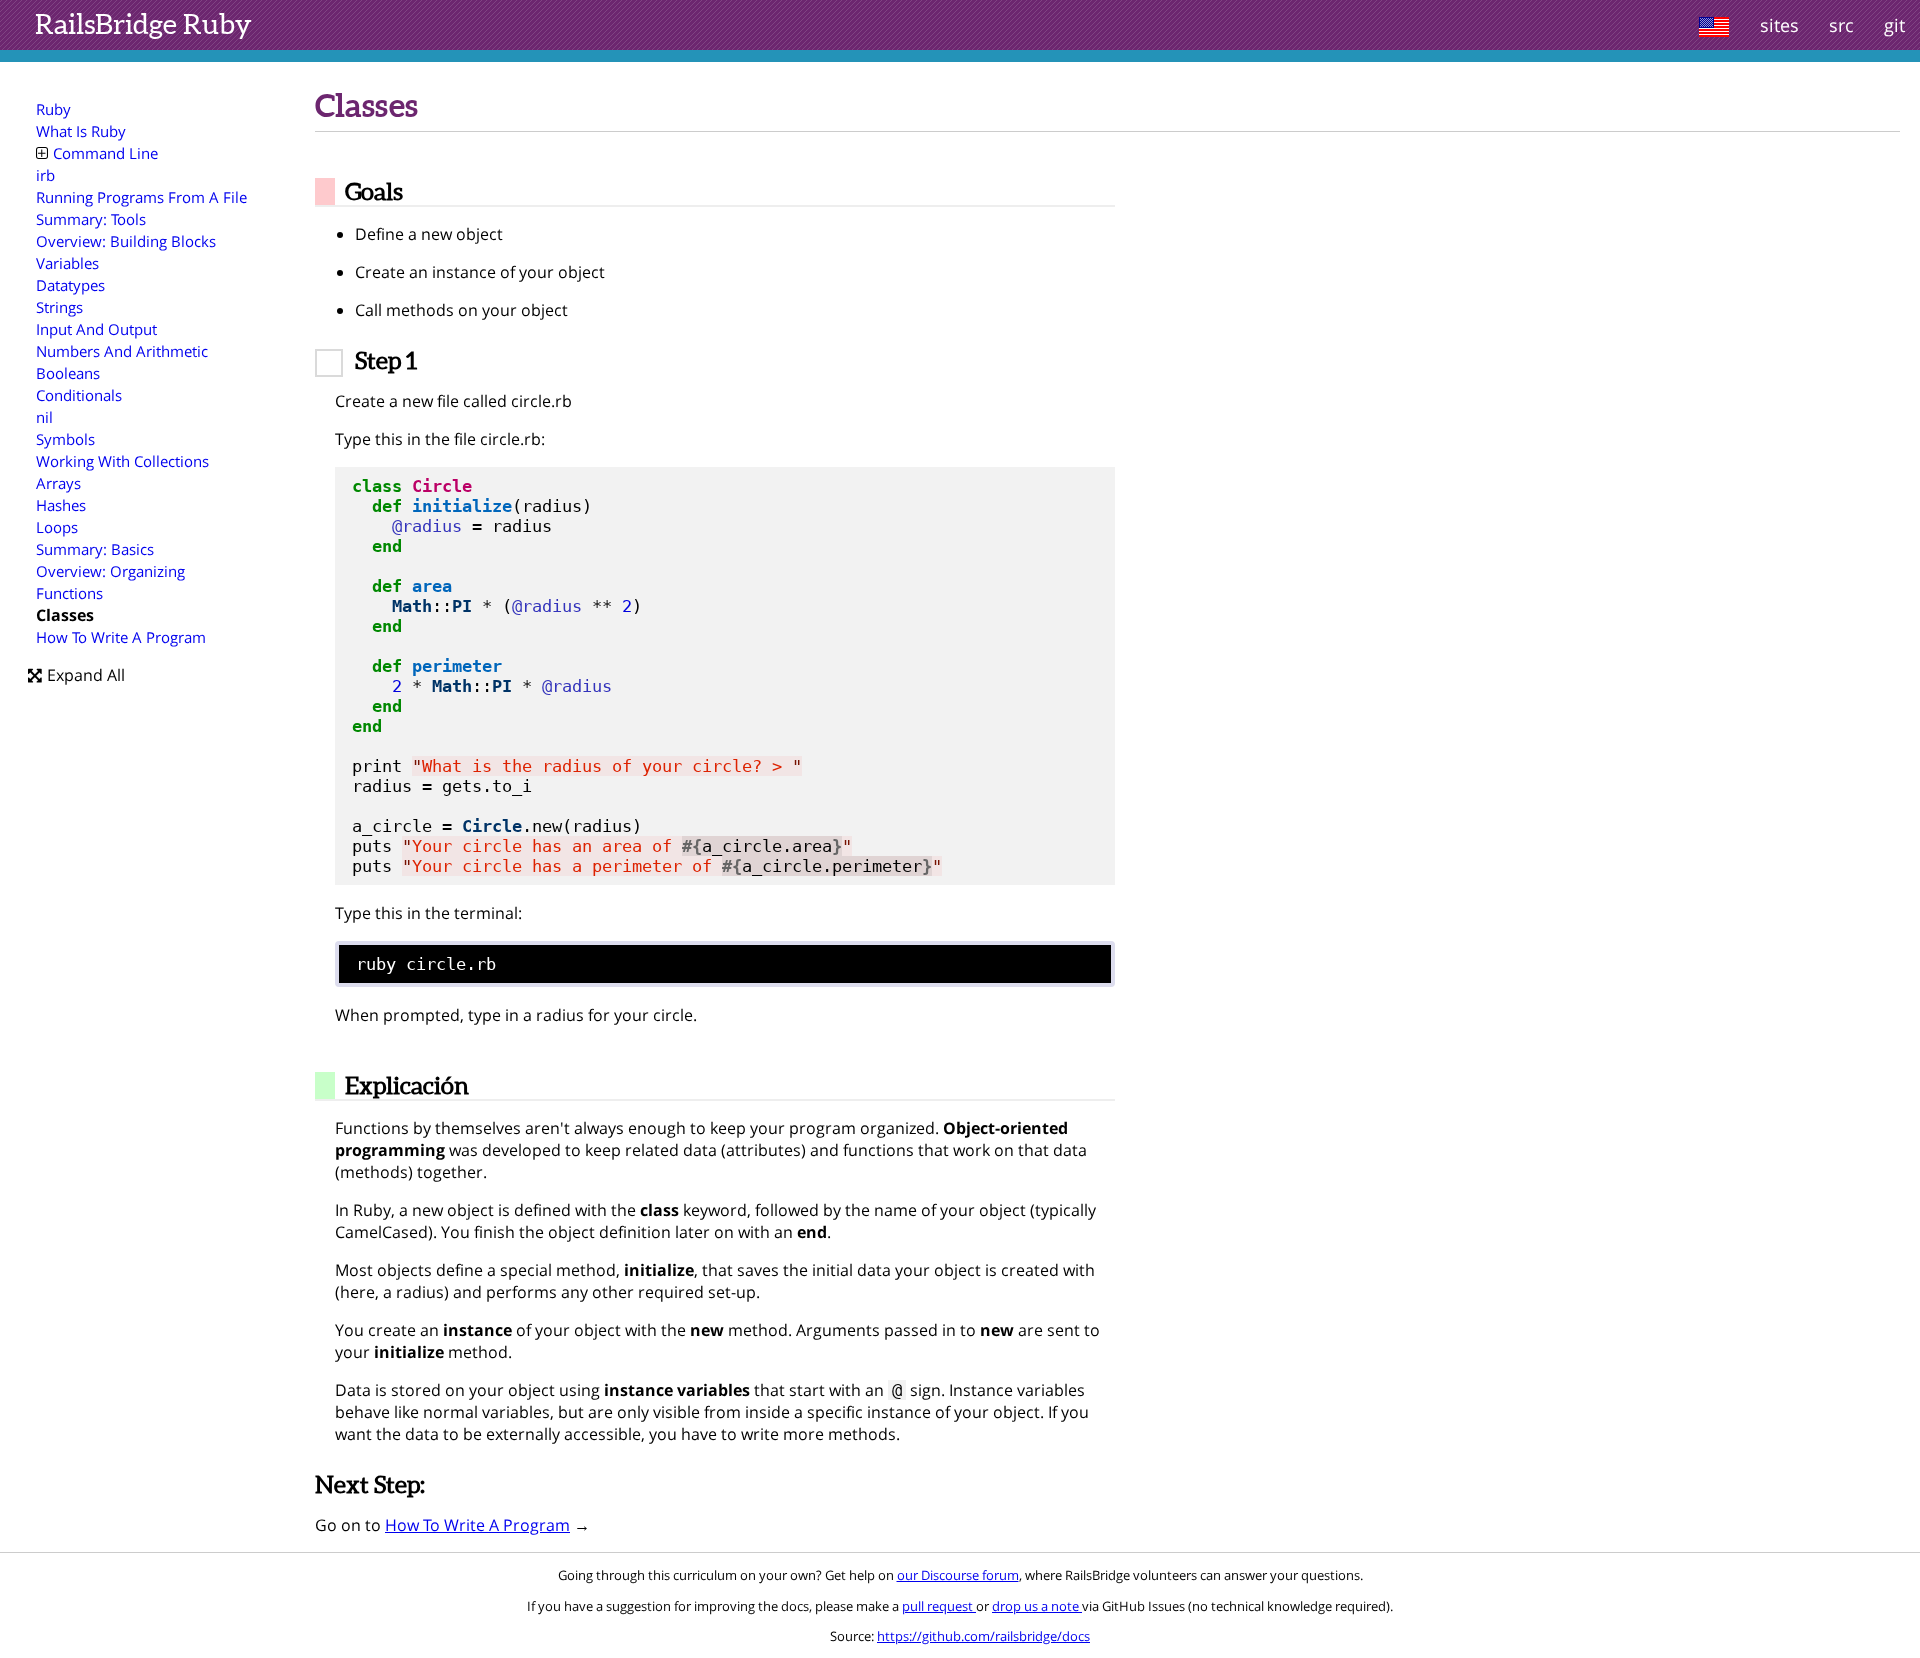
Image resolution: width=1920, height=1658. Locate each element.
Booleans (68, 373)
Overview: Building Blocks (126, 241)
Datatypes (70, 285)
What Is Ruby (81, 131)
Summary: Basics (95, 549)
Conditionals (79, 395)
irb (45, 175)
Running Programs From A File (141, 197)
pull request (939, 1606)
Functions (69, 593)
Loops (57, 527)
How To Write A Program (121, 637)
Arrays (58, 483)
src (1841, 25)
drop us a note (1037, 1606)
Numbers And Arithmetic (122, 351)
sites (1779, 25)
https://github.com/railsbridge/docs (983, 1636)
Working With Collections (122, 461)
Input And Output (96, 329)
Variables (67, 263)
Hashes (61, 505)
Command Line (105, 153)
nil (44, 417)
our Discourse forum (958, 1575)
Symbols (65, 439)
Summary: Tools (91, 219)
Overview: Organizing (110, 571)
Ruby (143, 24)
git (1894, 25)
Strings (59, 307)
